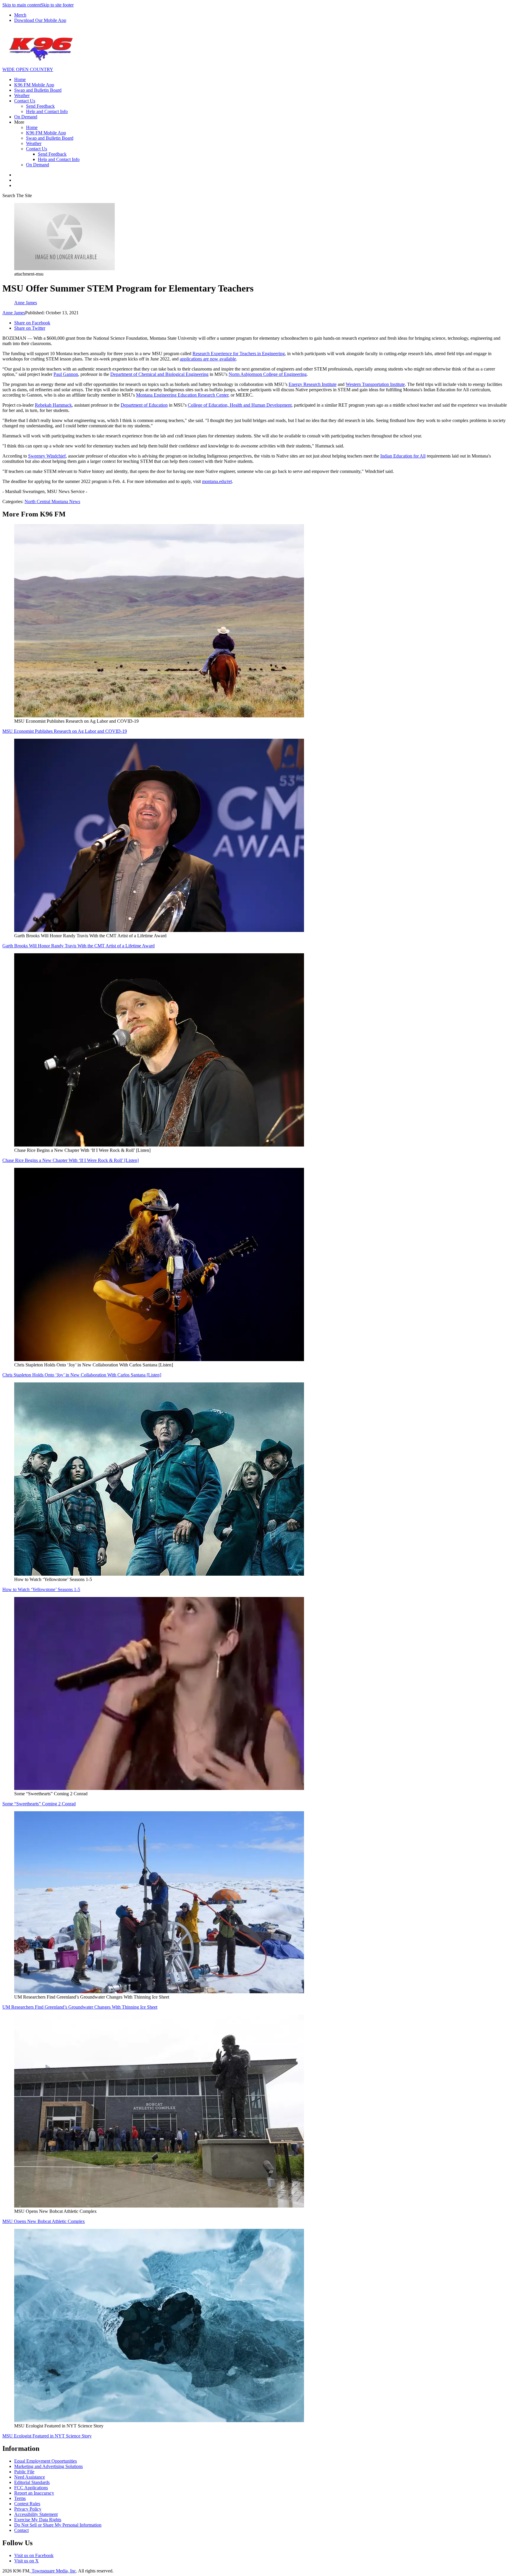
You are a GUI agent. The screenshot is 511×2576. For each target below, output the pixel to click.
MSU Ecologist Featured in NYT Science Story (47, 2436)
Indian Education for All (403, 456)
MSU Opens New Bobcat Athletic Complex (44, 2221)
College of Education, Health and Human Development (240, 405)
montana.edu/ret (217, 481)
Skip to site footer (57, 5)
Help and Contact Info (47, 111)
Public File (24, 2472)
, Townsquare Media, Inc (53, 2571)
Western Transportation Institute (375, 384)
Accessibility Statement (36, 2514)
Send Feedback (40, 106)
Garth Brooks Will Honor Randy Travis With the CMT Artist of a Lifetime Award (79, 946)
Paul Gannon (66, 374)
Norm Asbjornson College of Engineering (268, 374)
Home (20, 79)
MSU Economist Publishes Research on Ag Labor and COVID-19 (65, 731)
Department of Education (144, 405)
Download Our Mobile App (40, 20)
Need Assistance (30, 2477)
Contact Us (25, 101)
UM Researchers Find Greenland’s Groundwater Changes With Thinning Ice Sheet (80, 2007)
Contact (21, 2530)
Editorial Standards (32, 2482)
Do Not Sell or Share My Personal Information (58, 2525)
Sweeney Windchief (47, 456)
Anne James (14, 313)
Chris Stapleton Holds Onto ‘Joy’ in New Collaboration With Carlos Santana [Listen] (82, 1375)
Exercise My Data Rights (38, 2520)
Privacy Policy (28, 2509)
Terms (20, 2498)
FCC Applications (31, 2488)
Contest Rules (27, 2504)
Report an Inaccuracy (34, 2493)
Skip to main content (22, 5)
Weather (22, 95)
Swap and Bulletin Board (38, 90)
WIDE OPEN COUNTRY (28, 69)
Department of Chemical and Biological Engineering (159, 374)
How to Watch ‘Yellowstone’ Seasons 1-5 (41, 1589)
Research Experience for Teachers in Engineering (239, 354)
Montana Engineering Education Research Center (182, 395)
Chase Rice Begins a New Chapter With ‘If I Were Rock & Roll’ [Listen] (71, 1160)
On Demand (26, 117)
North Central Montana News (52, 501)
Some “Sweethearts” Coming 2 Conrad (39, 1804)
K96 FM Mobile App (34, 85)
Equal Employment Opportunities (46, 2461)
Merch (20, 15)
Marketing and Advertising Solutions (48, 2466)
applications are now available (208, 359)
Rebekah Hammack (53, 405)
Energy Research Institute (313, 384)
